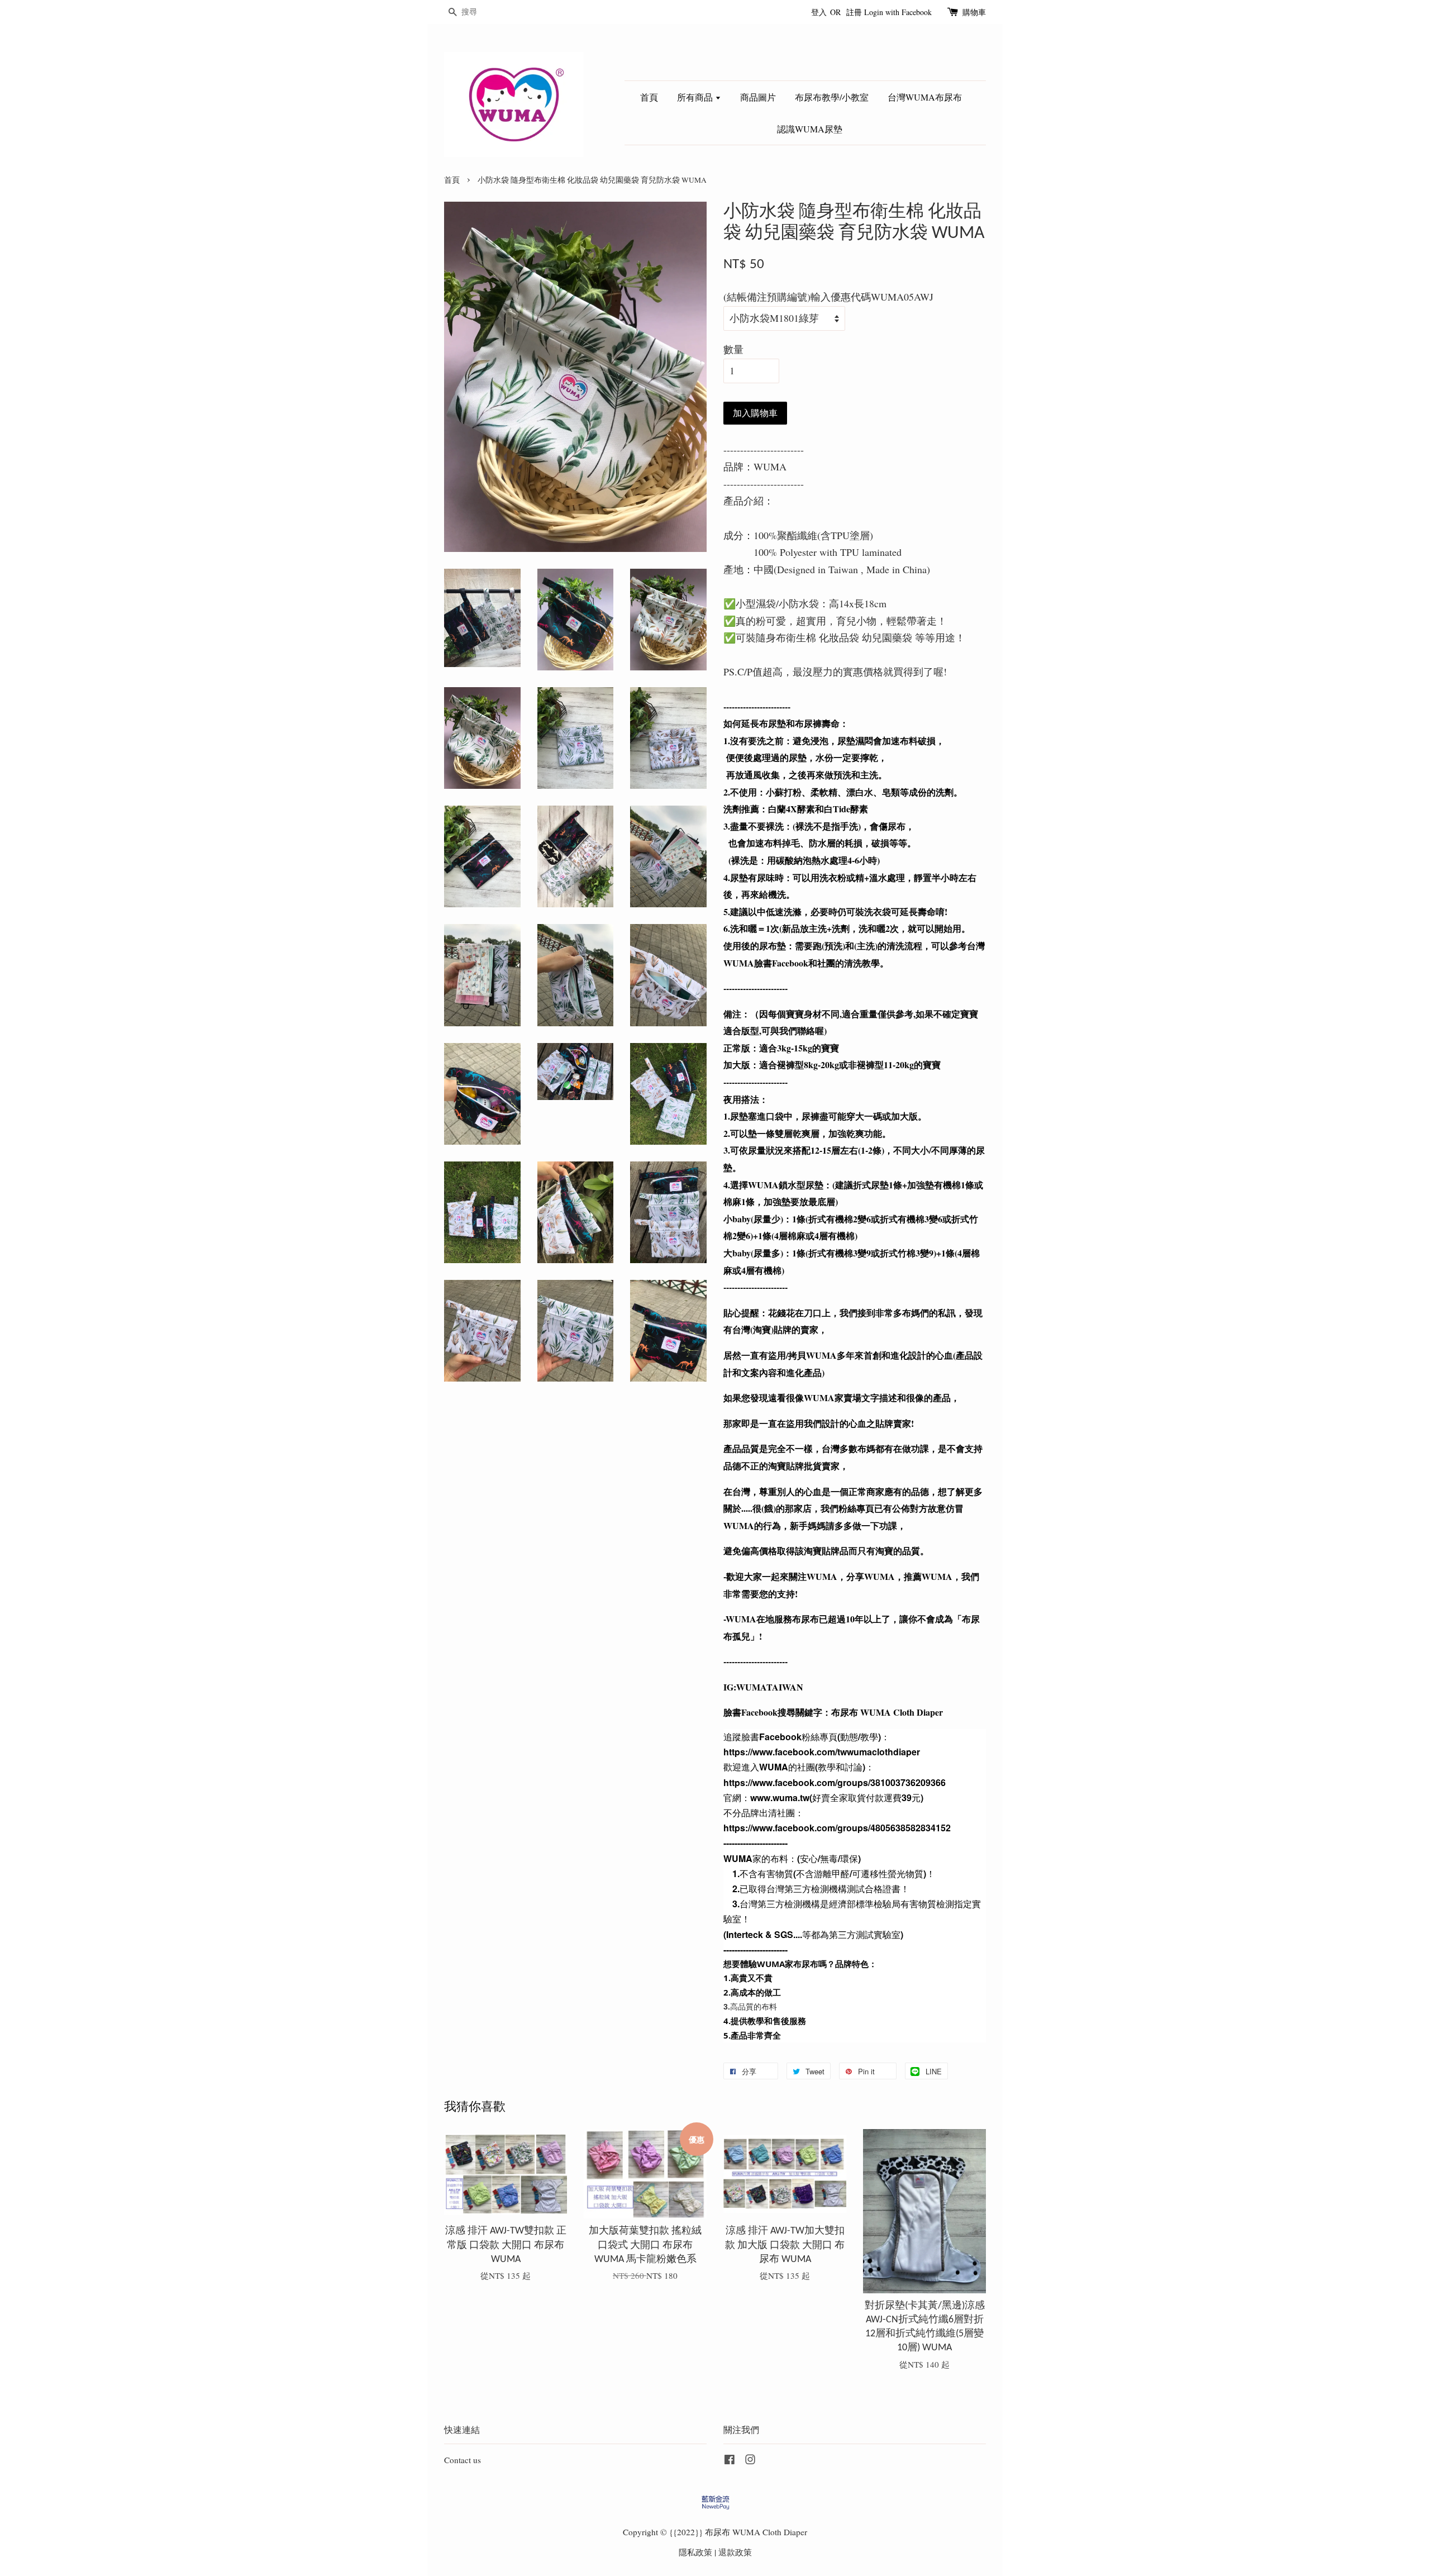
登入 (819, 12)
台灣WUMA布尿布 (925, 97)
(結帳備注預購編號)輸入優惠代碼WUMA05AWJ (828, 297)
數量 (733, 349)
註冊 (854, 12)
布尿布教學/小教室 (832, 97)
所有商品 (696, 97)
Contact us (463, 2460)
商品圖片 (758, 97)
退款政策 (735, 2552)
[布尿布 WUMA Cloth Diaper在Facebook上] (730, 2461)
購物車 (974, 12)
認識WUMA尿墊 (810, 129)
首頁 (649, 97)
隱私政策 (695, 2552)
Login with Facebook (898, 12)
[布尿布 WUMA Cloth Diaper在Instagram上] (750, 2461)
